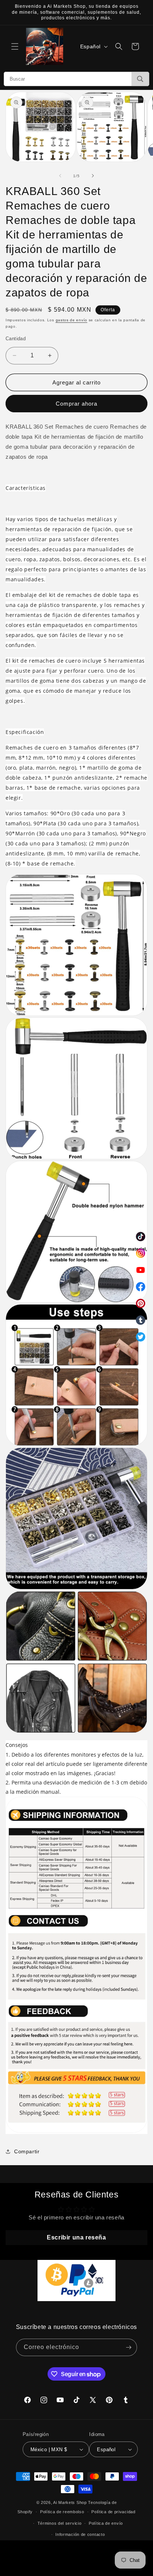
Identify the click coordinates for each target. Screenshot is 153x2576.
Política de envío (106, 2523)
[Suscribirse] (128, 2347)
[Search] (140, 79)
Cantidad (16, 339)
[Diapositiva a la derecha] (93, 176)
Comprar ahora (76, 404)
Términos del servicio (60, 2523)
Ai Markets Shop (70, 2502)
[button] (15, 46)
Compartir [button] (27, 2151)
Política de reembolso (62, 2512)
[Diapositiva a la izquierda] (60, 176)
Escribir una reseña (76, 2237)
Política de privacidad (113, 2512)
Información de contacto (80, 2534)
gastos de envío (72, 320)
